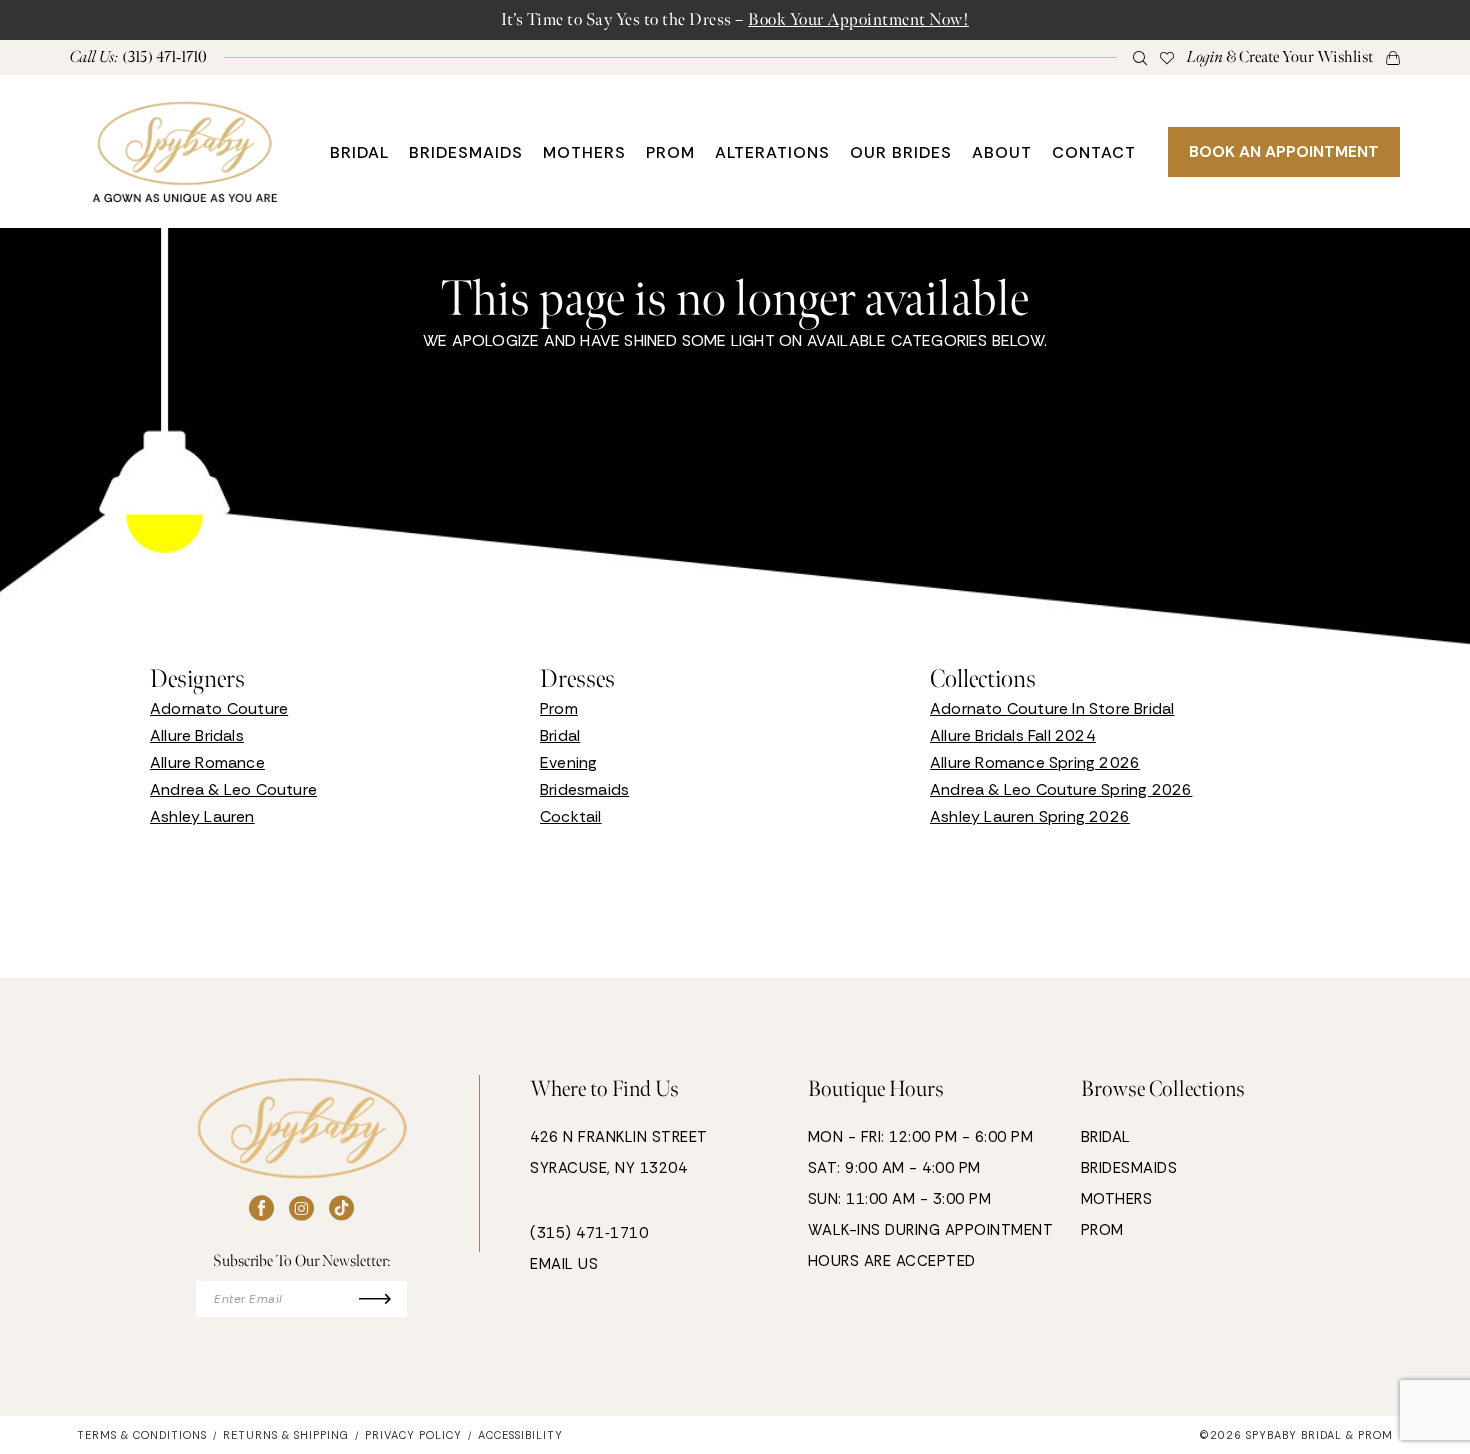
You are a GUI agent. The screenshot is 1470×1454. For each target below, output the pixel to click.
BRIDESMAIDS (1129, 1168)
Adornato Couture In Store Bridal (1052, 708)
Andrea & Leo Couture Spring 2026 (1061, 789)
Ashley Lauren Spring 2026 (1030, 816)
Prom (559, 708)
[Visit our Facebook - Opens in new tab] (261, 1208)
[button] (1280, 57)
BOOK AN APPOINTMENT (1284, 151)
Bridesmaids (584, 789)
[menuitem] (139, 57)
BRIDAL (1106, 1137)
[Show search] (1140, 57)
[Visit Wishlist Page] (1167, 57)
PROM (1102, 1230)
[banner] (185, 151)
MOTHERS (1117, 1199)
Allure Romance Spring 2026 (1035, 762)
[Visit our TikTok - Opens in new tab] (341, 1208)
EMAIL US (564, 1264)
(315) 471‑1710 (589, 1233)
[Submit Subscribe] (383, 1299)
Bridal (560, 735)
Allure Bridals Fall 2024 (1013, 735)
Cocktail (571, 816)
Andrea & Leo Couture (233, 789)
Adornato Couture (219, 708)
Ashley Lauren (202, 816)
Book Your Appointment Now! (858, 19)
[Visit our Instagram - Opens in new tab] (301, 1208)
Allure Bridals (197, 735)
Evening (568, 762)
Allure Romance (207, 762)
